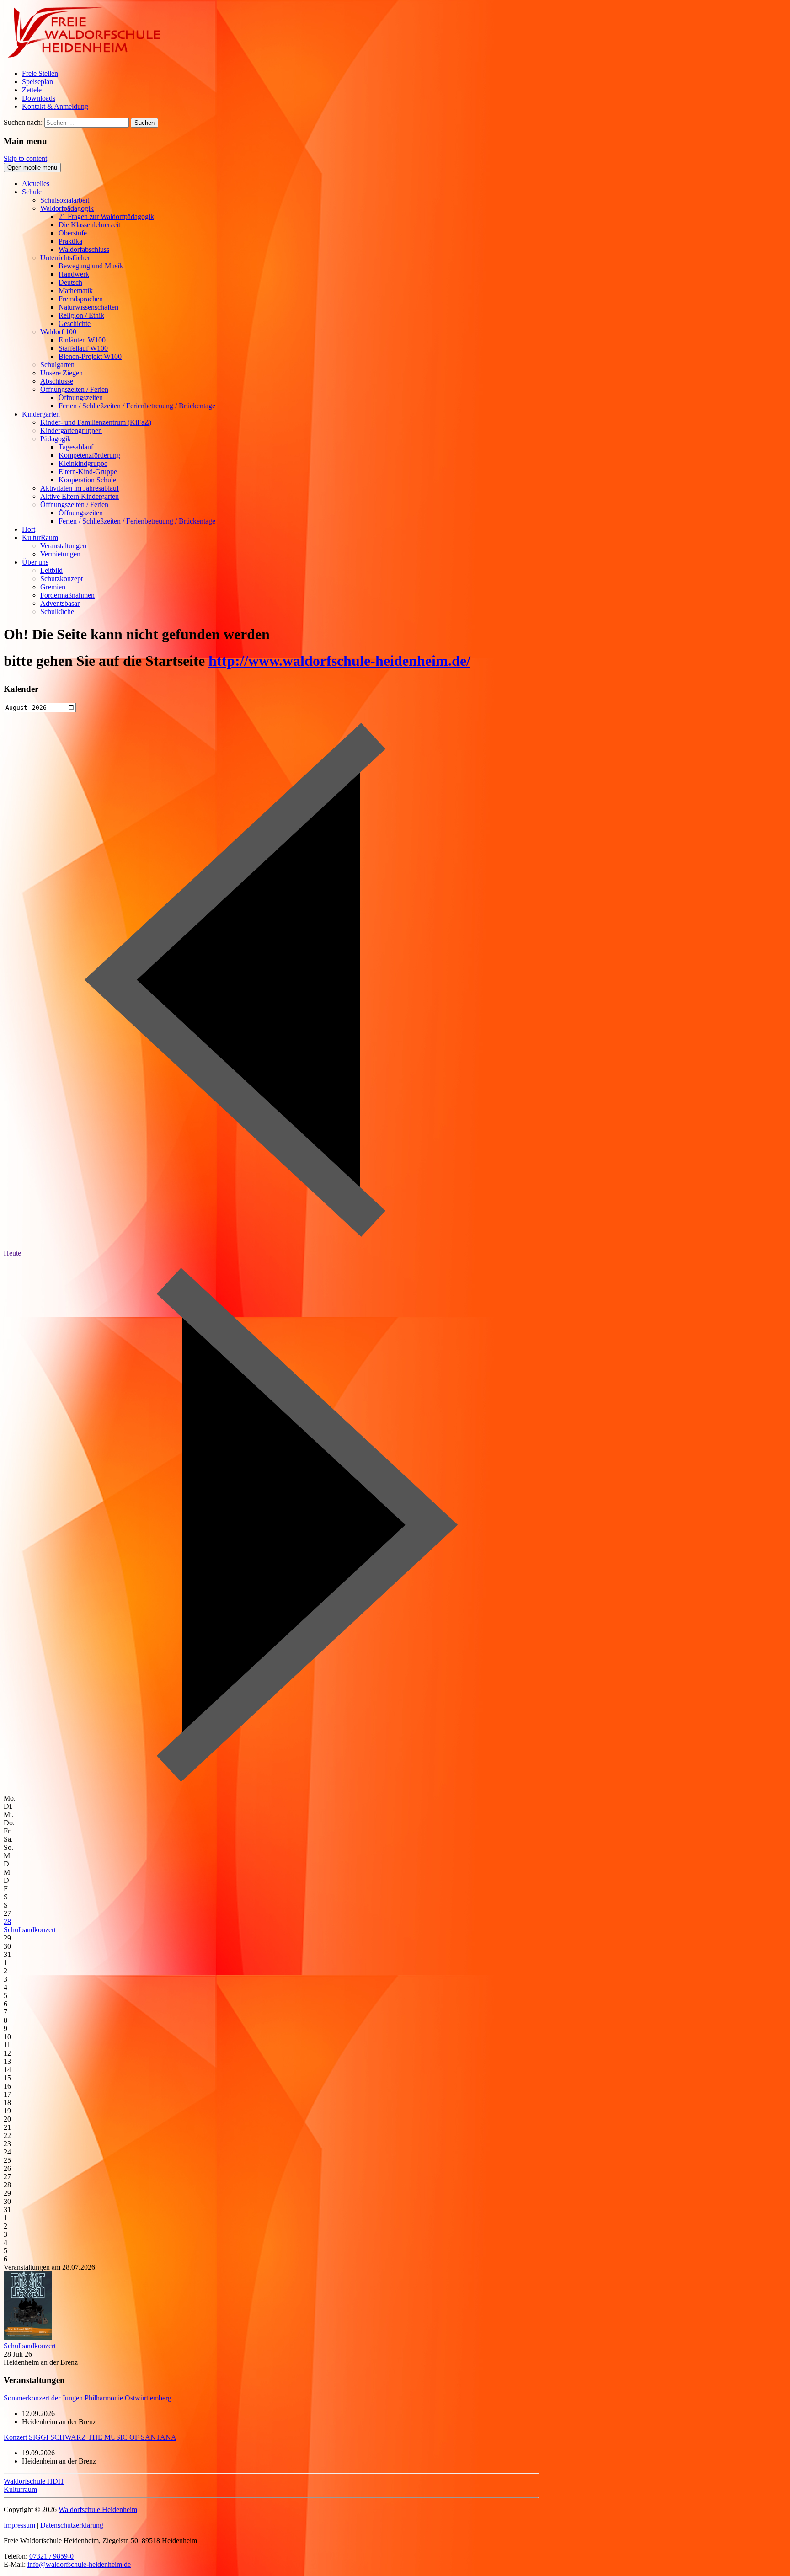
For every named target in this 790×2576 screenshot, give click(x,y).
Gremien (53, 587)
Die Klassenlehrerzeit (89, 225)
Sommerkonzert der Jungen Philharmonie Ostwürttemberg (88, 2398)
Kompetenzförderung (89, 455)
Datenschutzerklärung (72, 2525)
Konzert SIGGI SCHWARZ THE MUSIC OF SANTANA (90, 2437)
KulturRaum (40, 537)
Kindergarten (41, 414)
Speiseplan (37, 82)
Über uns (35, 562)
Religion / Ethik (81, 315)
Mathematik (76, 291)
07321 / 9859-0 (51, 2556)
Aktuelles (36, 184)
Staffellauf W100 (83, 348)
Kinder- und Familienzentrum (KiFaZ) (96, 422)
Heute (12, 1253)
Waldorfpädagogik (67, 208)
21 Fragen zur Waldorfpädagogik (106, 216)
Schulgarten (57, 365)
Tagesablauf (76, 447)
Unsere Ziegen (61, 373)
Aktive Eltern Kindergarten (80, 496)
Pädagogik (56, 439)
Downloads (39, 98)
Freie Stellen (40, 73)
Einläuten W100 (82, 340)
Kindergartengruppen (71, 430)
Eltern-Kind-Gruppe (88, 472)
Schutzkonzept (61, 579)
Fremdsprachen (81, 299)
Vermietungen (60, 554)
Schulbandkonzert (30, 1930)
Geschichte (75, 323)
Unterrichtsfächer (65, 258)
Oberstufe (73, 233)
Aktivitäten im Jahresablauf (80, 488)
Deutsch (70, 282)
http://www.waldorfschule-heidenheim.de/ (339, 661)
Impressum (19, 2525)
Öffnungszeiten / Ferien (74, 389)
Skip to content (25, 158)
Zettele (32, 90)
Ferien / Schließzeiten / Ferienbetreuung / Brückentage (137, 406)
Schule (32, 192)
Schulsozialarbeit (65, 200)
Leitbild (51, 570)
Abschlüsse (57, 381)
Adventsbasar (60, 603)
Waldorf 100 (58, 332)
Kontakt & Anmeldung (55, 106)
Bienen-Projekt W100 (90, 356)
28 (7, 1921)
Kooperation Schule (87, 480)
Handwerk (74, 274)
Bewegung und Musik (91, 266)
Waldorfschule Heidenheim (98, 2509)
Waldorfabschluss (84, 249)
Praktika (70, 241)
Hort (29, 529)
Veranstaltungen (63, 546)
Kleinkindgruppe (83, 463)
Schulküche (57, 612)
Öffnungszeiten (81, 398)
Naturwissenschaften (88, 307)
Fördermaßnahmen (67, 595)
